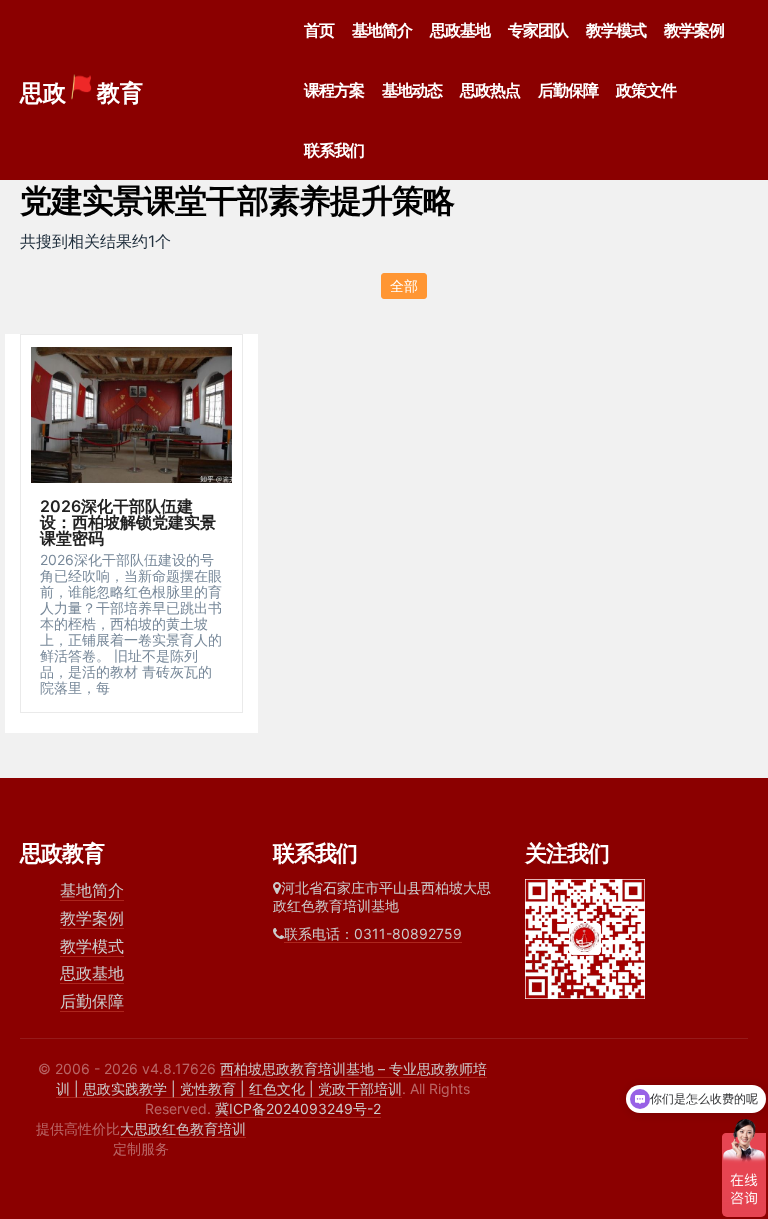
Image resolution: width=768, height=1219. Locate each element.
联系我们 (334, 150)
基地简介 (382, 30)
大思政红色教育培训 (183, 1128)
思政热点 (490, 90)
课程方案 (334, 90)
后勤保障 (568, 90)
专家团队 (538, 30)
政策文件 (646, 90)
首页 (319, 30)
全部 (404, 285)
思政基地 (460, 30)
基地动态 (412, 90)
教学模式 (616, 30)
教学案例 (694, 30)
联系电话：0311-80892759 (373, 933)
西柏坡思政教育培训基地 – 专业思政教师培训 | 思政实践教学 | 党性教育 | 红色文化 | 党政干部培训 (272, 1078)
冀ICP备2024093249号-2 (298, 1108)
